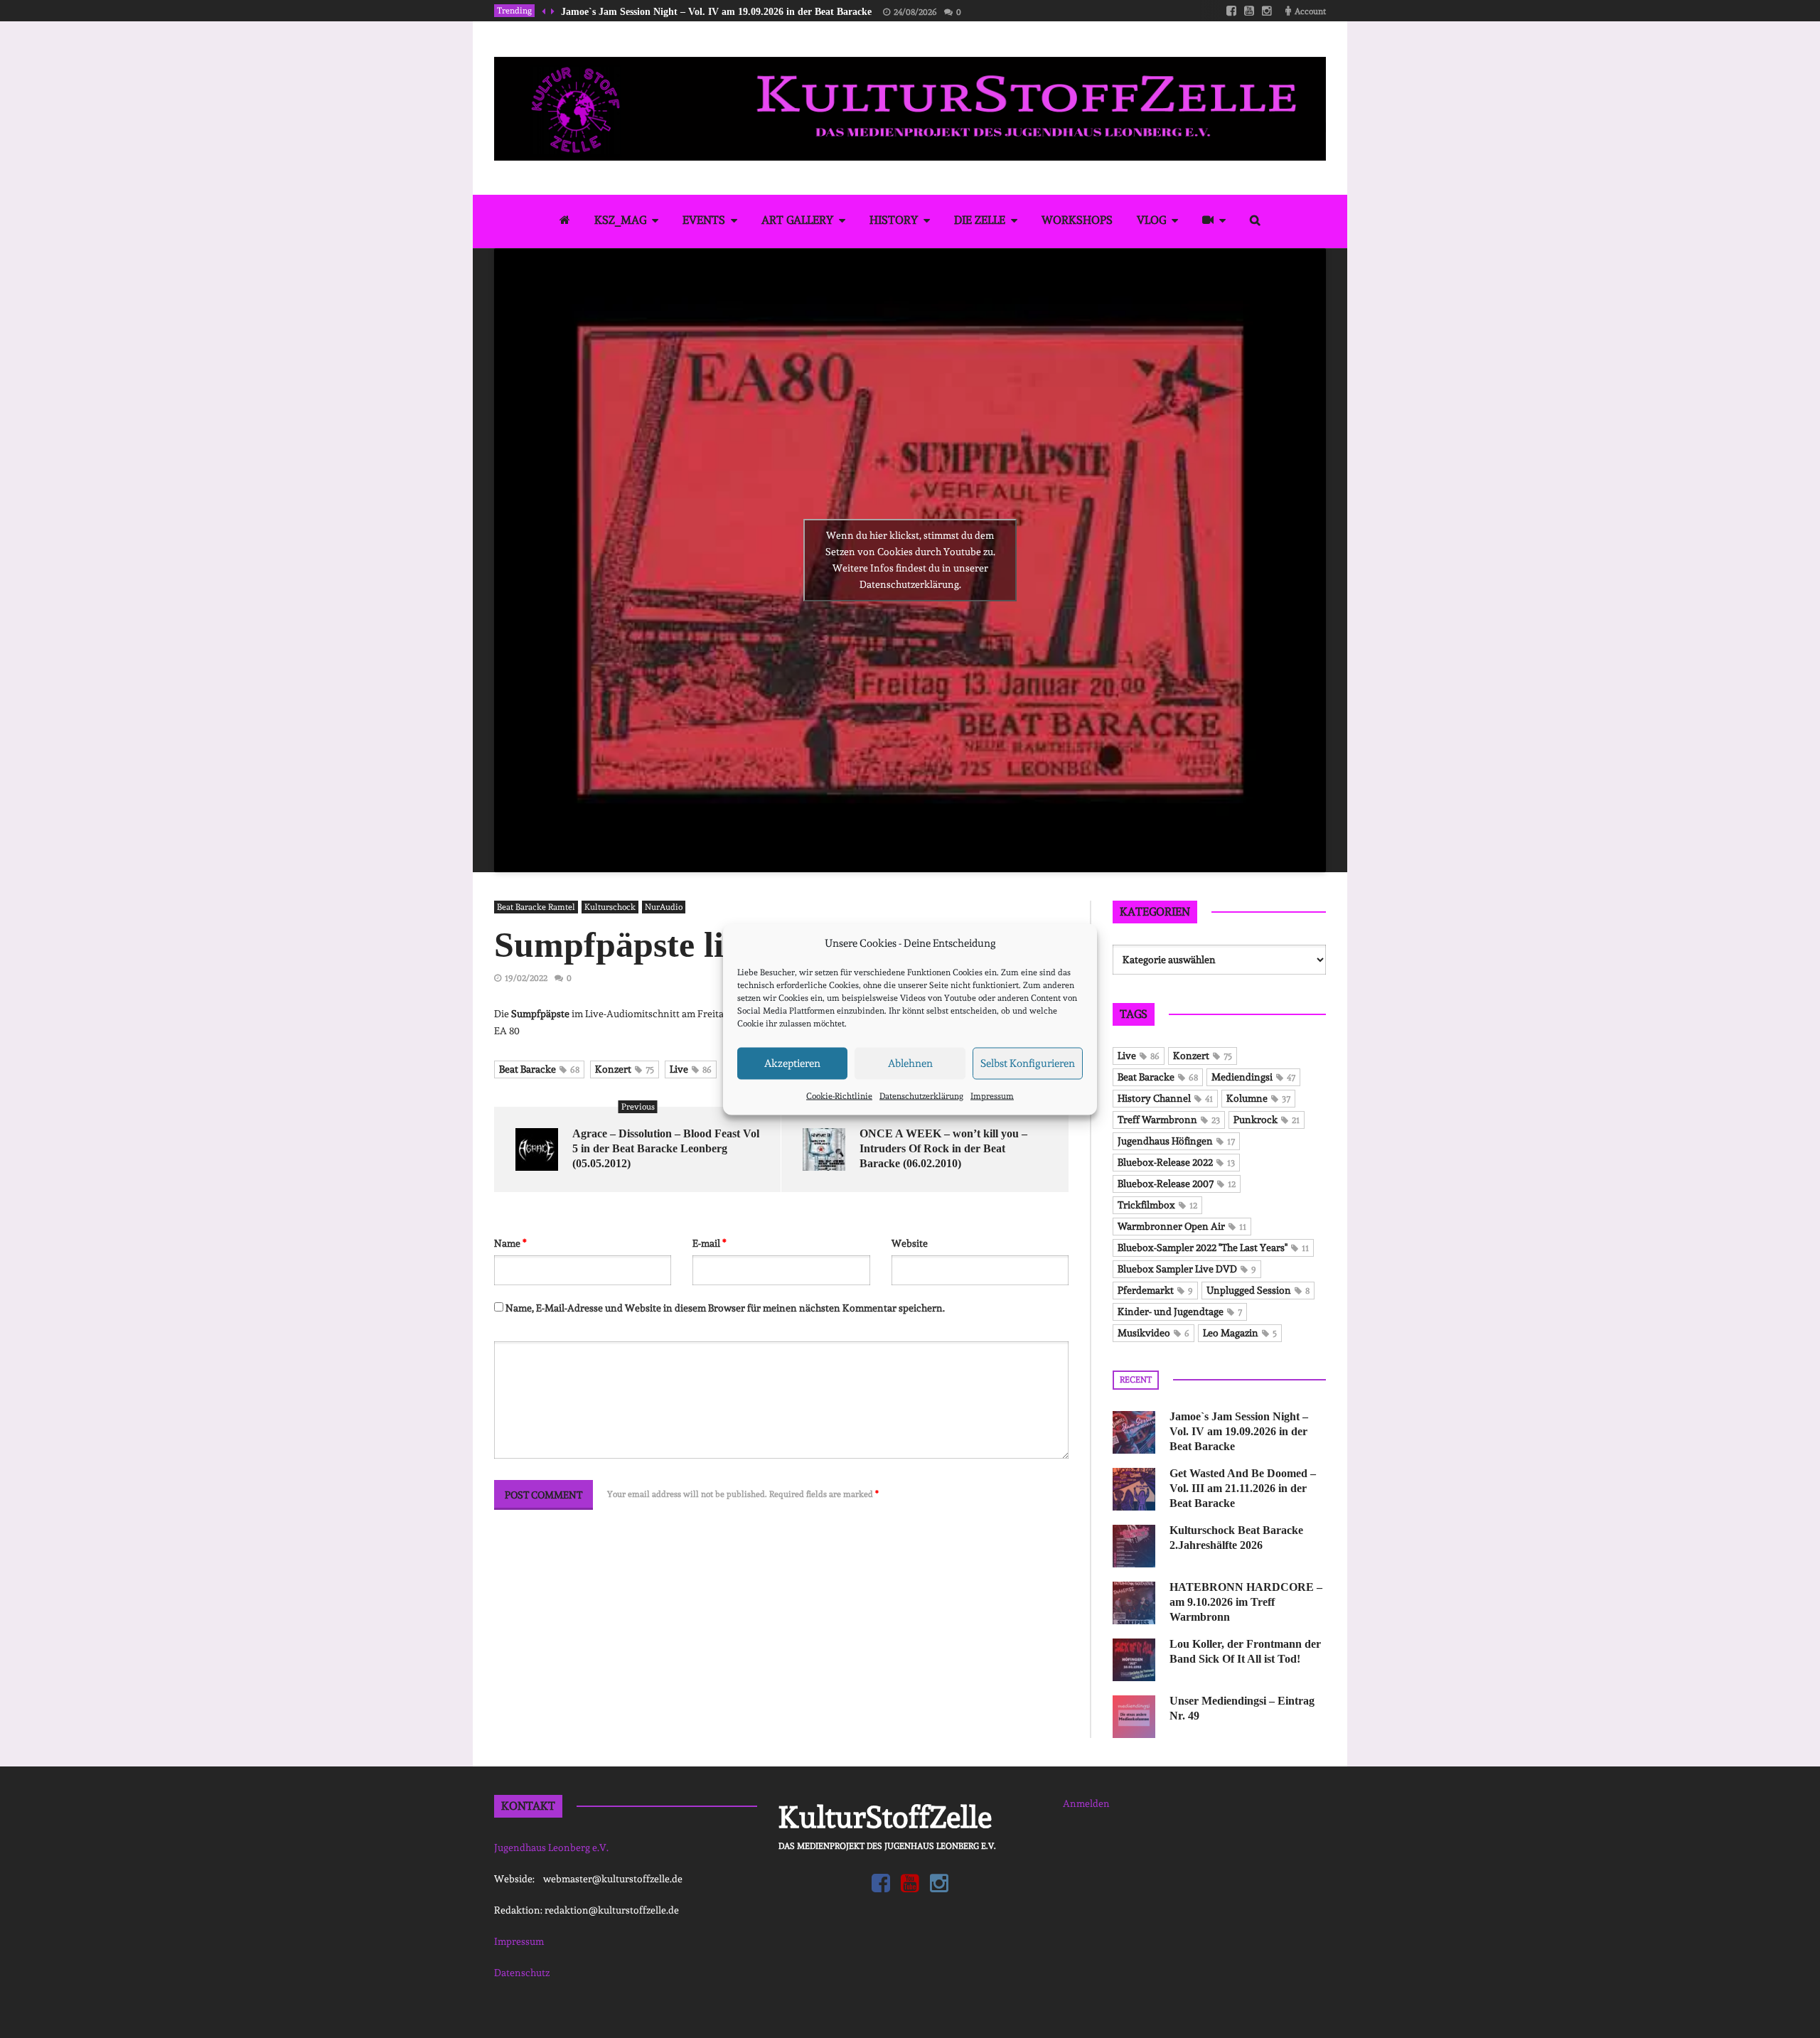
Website (910, 1243)
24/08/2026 (915, 12)
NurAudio (664, 907)
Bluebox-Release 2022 (1176, 1162)
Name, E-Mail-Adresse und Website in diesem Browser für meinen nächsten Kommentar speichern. (725, 1308)
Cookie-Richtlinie (839, 1095)
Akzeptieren (792, 1063)
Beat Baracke (539, 1069)
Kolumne (1258, 1098)
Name (510, 1243)
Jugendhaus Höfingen (1176, 1141)
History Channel (1165, 1098)
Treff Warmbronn (1169, 1120)
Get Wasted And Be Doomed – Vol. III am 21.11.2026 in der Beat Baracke (1243, 1488)
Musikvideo (1153, 1333)
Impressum (992, 1095)
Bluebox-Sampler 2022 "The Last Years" (1213, 1248)
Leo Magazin (1240, 1333)
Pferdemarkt (1155, 1290)
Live (691, 1069)
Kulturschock (610, 907)
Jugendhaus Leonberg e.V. (551, 1847)
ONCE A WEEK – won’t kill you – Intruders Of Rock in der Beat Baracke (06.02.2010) (943, 1148)
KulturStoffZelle (885, 1817)
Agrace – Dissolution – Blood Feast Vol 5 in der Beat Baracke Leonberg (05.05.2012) (666, 1148)
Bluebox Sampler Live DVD (1187, 1269)
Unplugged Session (1258, 1290)
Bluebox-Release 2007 (1177, 1184)
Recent (1136, 1380)
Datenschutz (522, 1973)
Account (1310, 11)
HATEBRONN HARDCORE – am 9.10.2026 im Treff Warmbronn (1246, 1602)
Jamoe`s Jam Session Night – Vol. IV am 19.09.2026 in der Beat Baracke (716, 12)
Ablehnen (910, 1063)
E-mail (710, 1243)
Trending (514, 11)
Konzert (625, 1069)
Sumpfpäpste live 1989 (666, 945)
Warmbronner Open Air (1182, 1226)
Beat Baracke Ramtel (536, 907)
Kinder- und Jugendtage (1180, 1312)
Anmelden (1086, 1803)
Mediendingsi (1253, 1077)
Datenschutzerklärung (921, 1095)
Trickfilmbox (1157, 1205)
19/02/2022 (526, 978)
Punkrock (1267, 1120)
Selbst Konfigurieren (1028, 1063)
